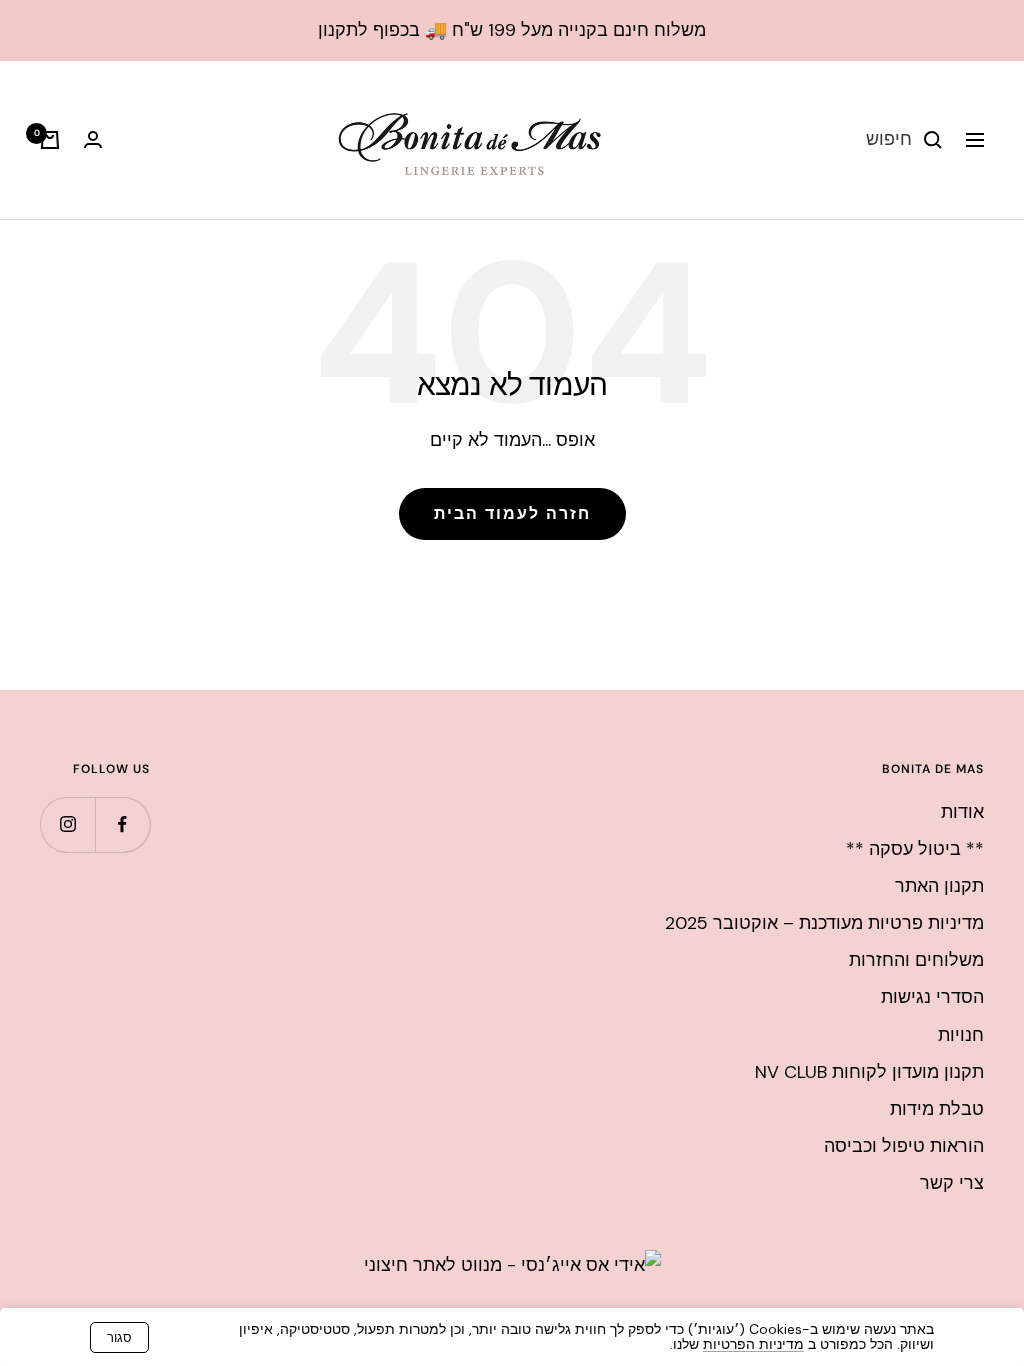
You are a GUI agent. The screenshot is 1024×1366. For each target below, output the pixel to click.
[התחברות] (93, 139)
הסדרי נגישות (932, 997)
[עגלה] (50, 140)
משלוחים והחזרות (916, 960)
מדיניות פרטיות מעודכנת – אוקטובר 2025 (824, 923)
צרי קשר (952, 1183)
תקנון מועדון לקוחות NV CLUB (869, 1072)
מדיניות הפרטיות (753, 1344)
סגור (119, 1337)
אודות (962, 812)
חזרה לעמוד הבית (512, 513)
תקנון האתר (939, 886)
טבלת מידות (937, 1109)
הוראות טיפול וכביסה (904, 1146)
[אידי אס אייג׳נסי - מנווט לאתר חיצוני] (512, 1265)
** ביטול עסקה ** (915, 849)
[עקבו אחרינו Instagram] (67, 824)
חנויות (961, 1035)
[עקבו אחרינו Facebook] (122, 824)
